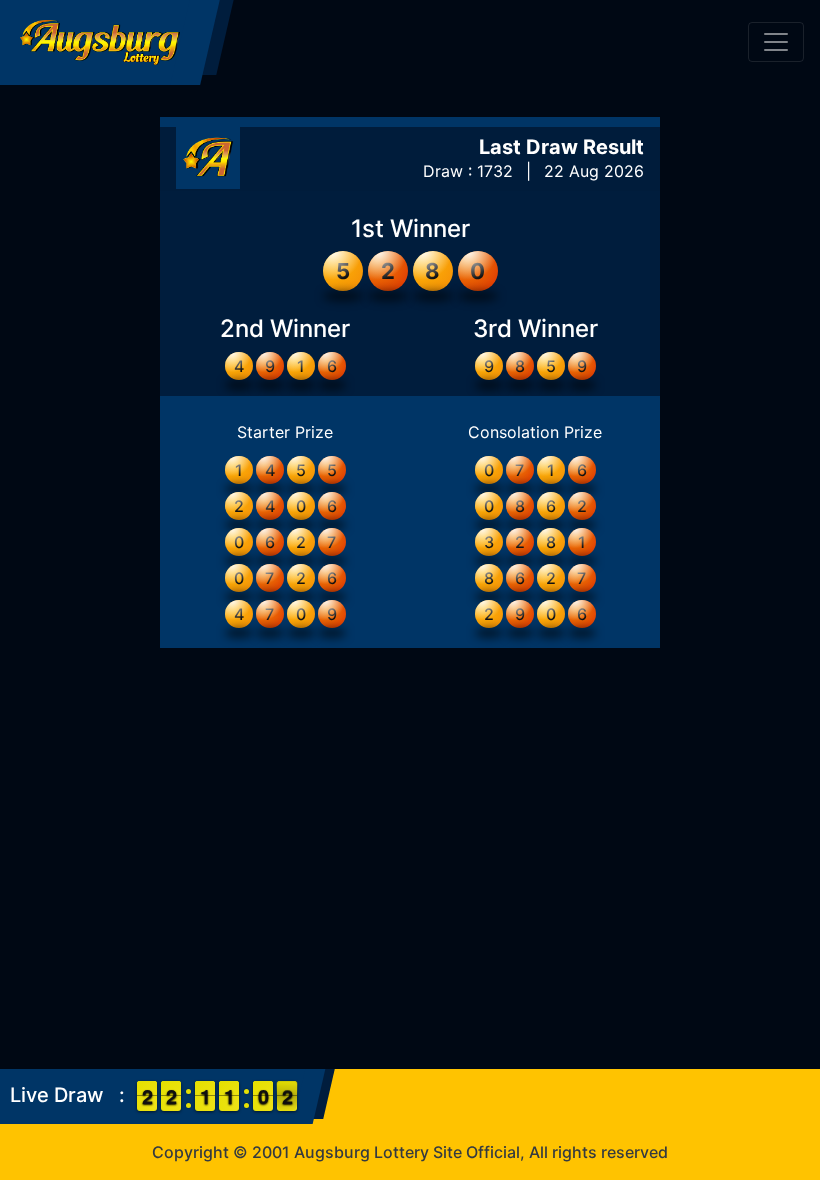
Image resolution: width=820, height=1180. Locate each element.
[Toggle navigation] (776, 42)
